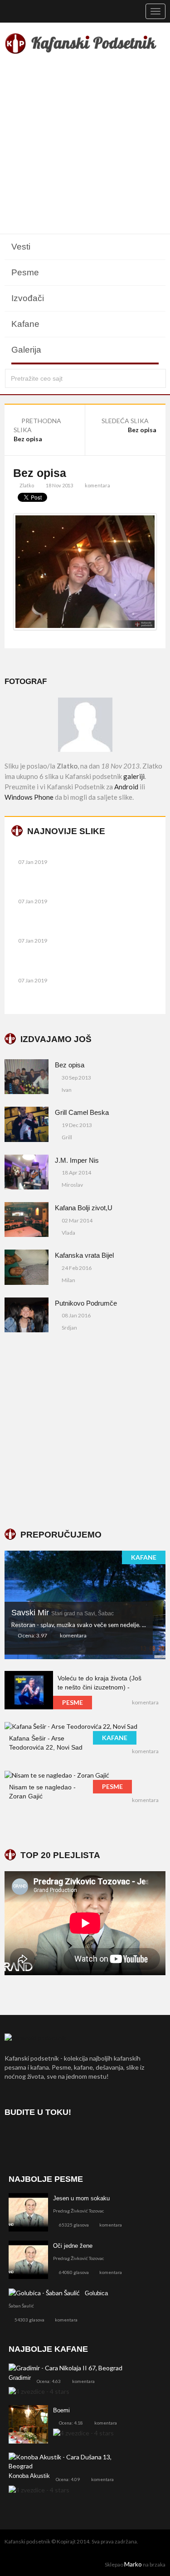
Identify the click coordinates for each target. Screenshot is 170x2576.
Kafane (25, 324)
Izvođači (28, 298)
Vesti (21, 247)
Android (126, 787)
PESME (73, 1702)
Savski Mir (63, 1613)
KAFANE (144, 1557)
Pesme (25, 272)
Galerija (26, 350)
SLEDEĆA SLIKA (126, 421)
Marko (133, 2564)
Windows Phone (29, 797)
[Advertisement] (85, 145)
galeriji (134, 776)
